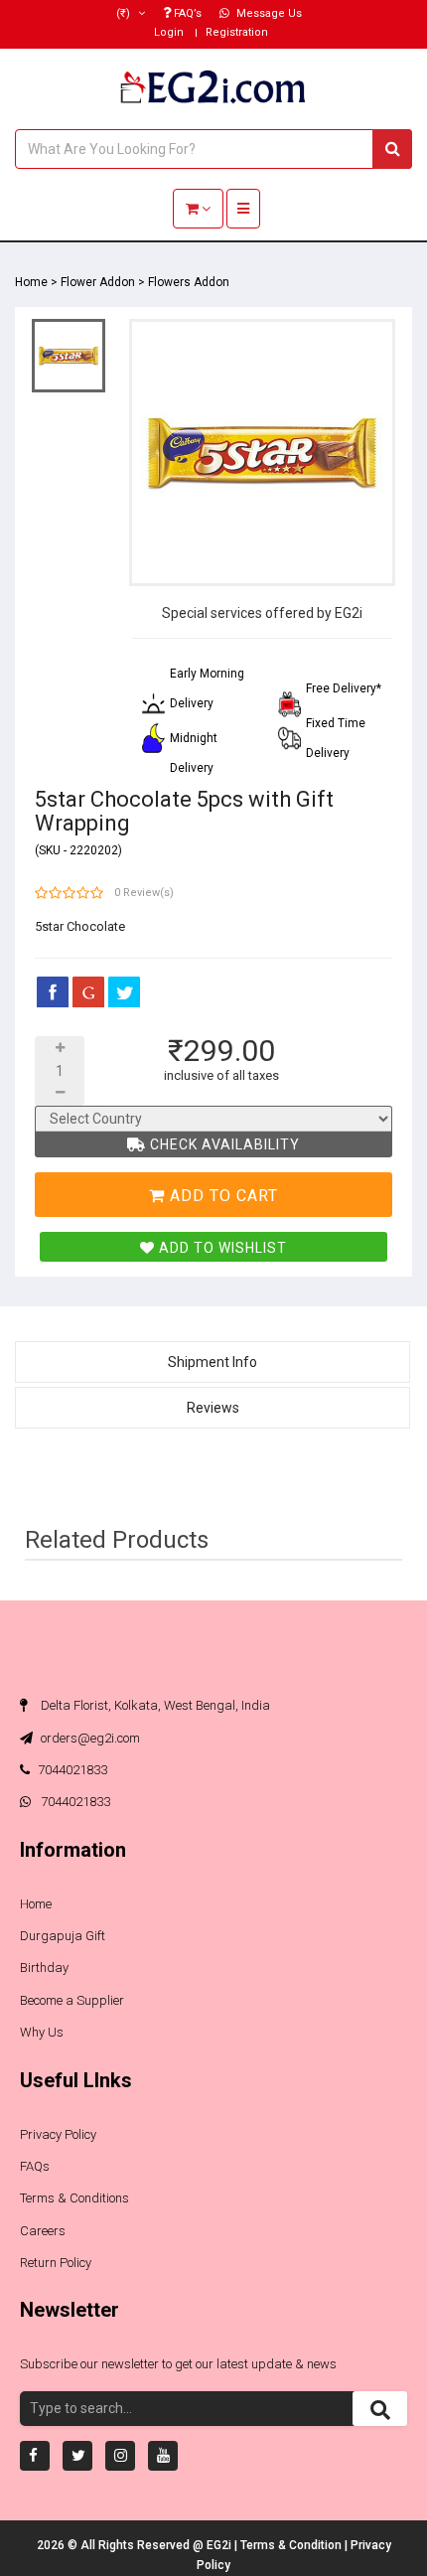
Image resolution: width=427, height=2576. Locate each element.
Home (31, 282)
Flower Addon (98, 282)
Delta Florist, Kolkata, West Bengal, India (154, 1705)
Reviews (213, 1408)
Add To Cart (221, 1196)
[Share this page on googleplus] (88, 991)
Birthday (44, 1968)
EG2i (220, 2545)
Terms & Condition (292, 2545)
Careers (43, 2231)
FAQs (35, 2166)
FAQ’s (186, 13)
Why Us (42, 2032)
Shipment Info (213, 1362)
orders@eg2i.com (89, 1738)
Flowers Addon (189, 282)
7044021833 (72, 1770)
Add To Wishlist (221, 1248)
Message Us (268, 13)
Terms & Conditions (74, 2198)
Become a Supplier (72, 2000)
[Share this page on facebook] (53, 991)
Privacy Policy (58, 2134)
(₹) (125, 13)
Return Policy (56, 2263)
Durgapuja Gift (63, 1936)
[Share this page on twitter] (124, 991)
